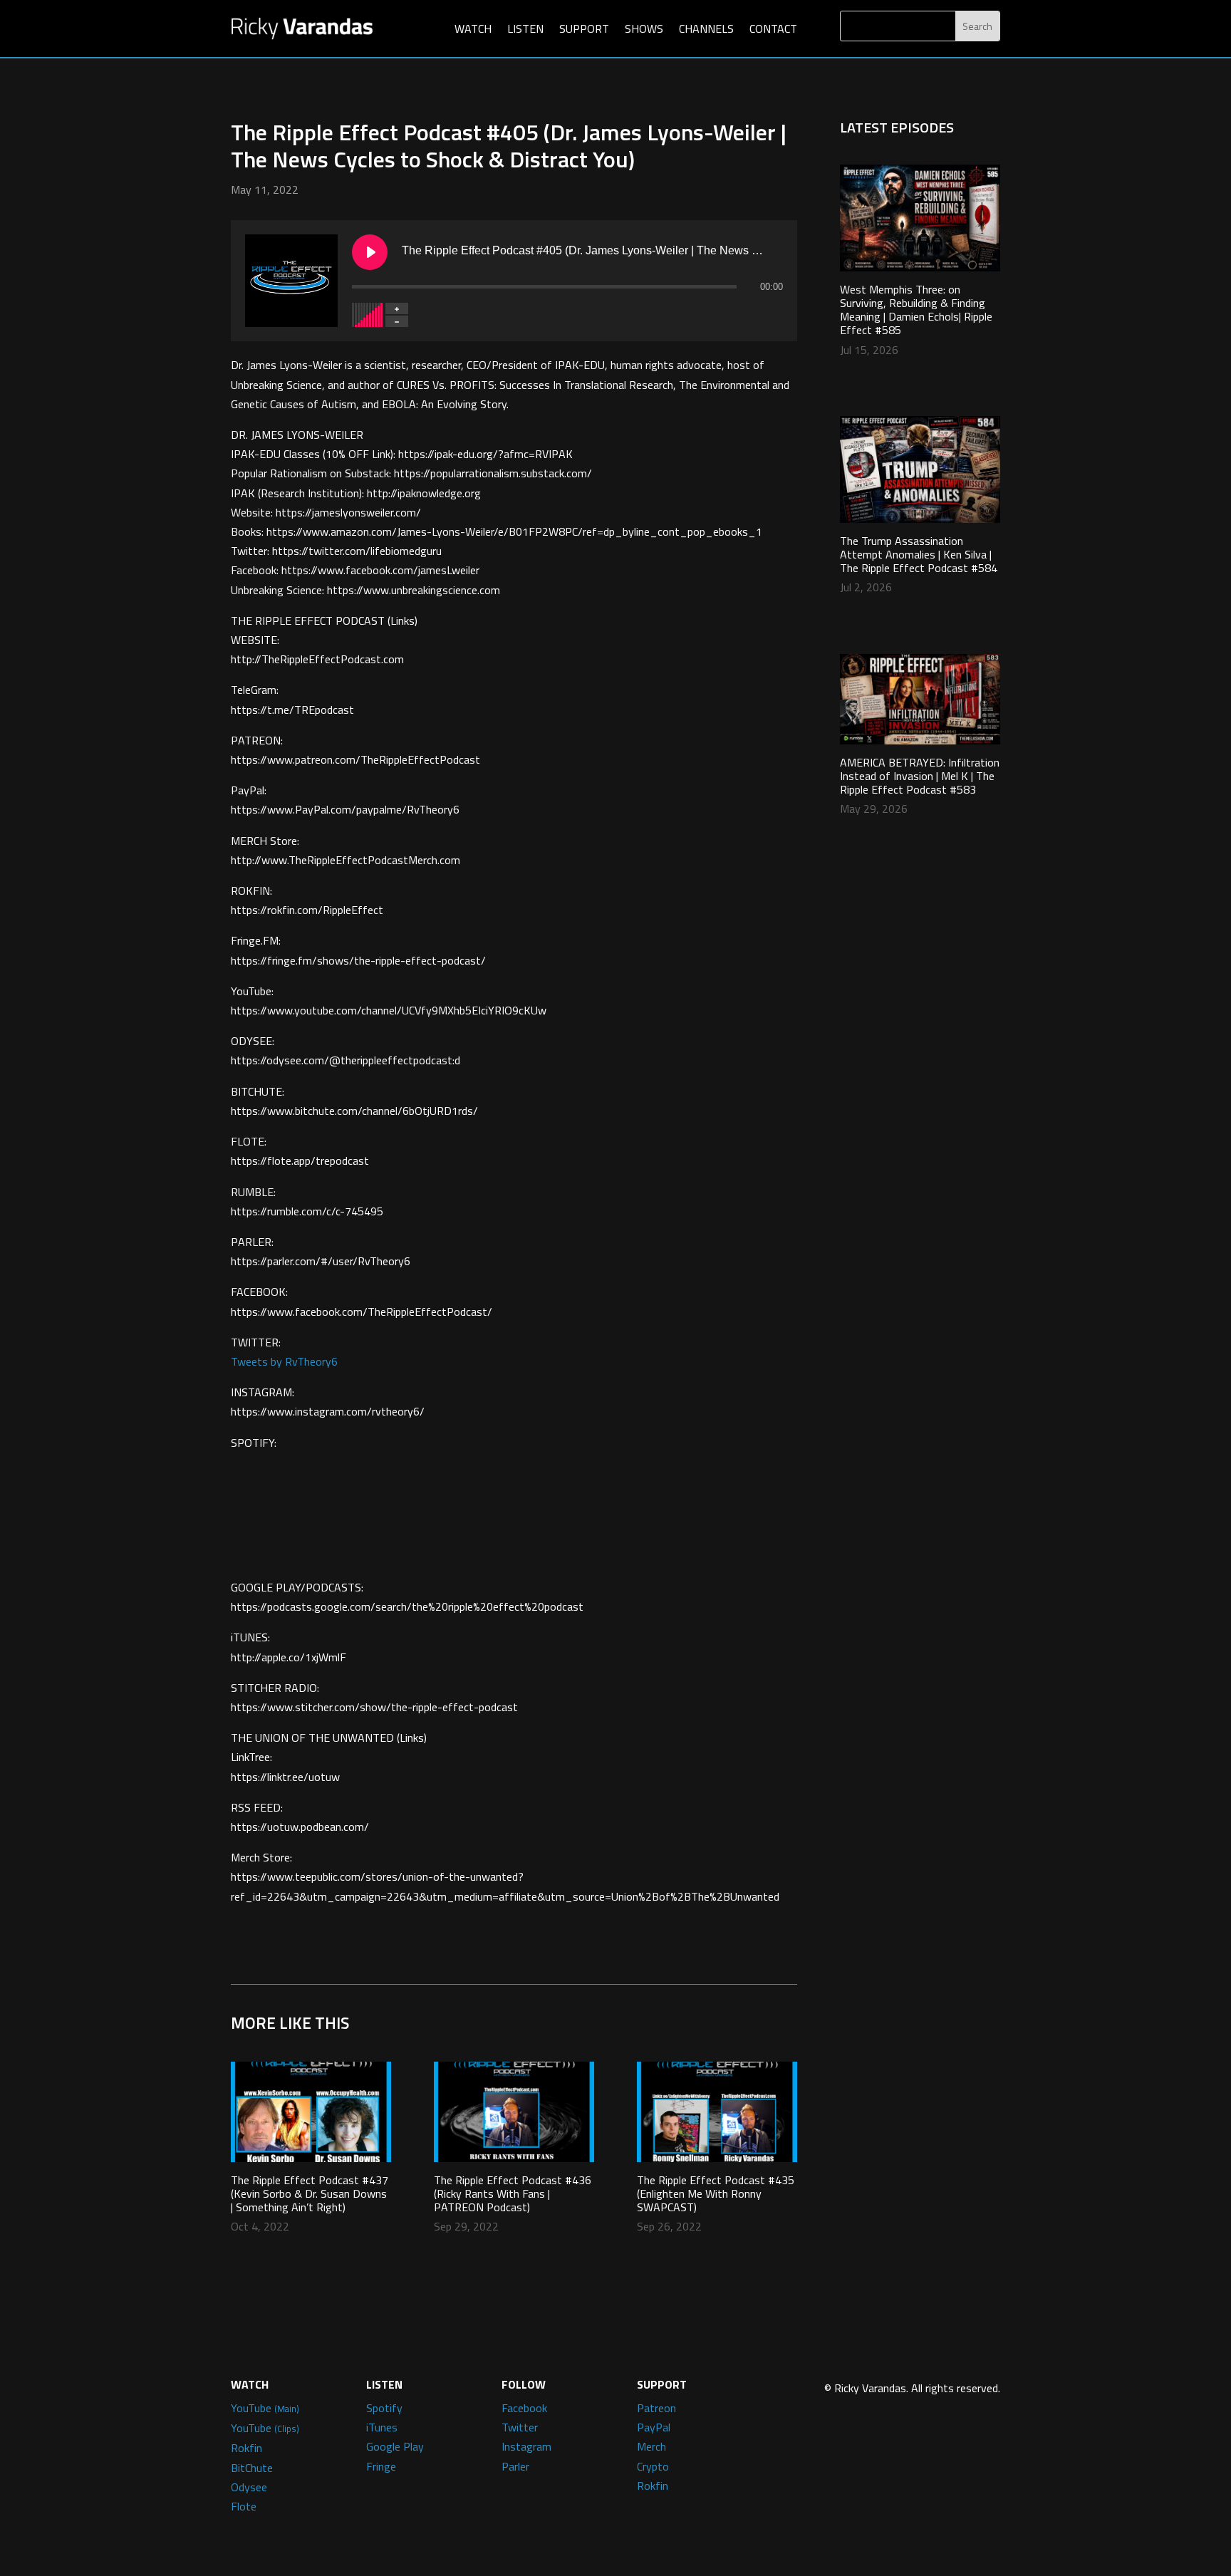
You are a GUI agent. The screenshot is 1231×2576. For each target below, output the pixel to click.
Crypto (653, 2466)
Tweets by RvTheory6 (284, 1361)
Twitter (520, 2427)
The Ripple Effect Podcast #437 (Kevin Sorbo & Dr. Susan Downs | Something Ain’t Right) (310, 2193)
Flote (244, 2506)
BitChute (252, 2468)
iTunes (382, 2427)
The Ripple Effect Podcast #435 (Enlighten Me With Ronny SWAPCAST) (716, 2193)
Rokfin (246, 2448)
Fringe (381, 2466)
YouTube (265, 2408)
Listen (525, 28)
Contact (773, 28)
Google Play (395, 2446)
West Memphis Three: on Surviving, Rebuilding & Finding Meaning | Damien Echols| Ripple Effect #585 (916, 310)
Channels (706, 28)
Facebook (524, 2408)
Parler (515, 2466)
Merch (651, 2446)
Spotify (384, 2408)
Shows (644, 28)
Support (584, 28)
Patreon (656, 2408)
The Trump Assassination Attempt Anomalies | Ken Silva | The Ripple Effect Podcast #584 (919, 554)
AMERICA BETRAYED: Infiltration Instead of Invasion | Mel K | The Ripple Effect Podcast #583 (920, 776)
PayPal (654, 2427)
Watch (473, 28)
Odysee (249, 2487)
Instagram (526, 2446)
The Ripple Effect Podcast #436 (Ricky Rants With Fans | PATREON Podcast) (513, 2193)
